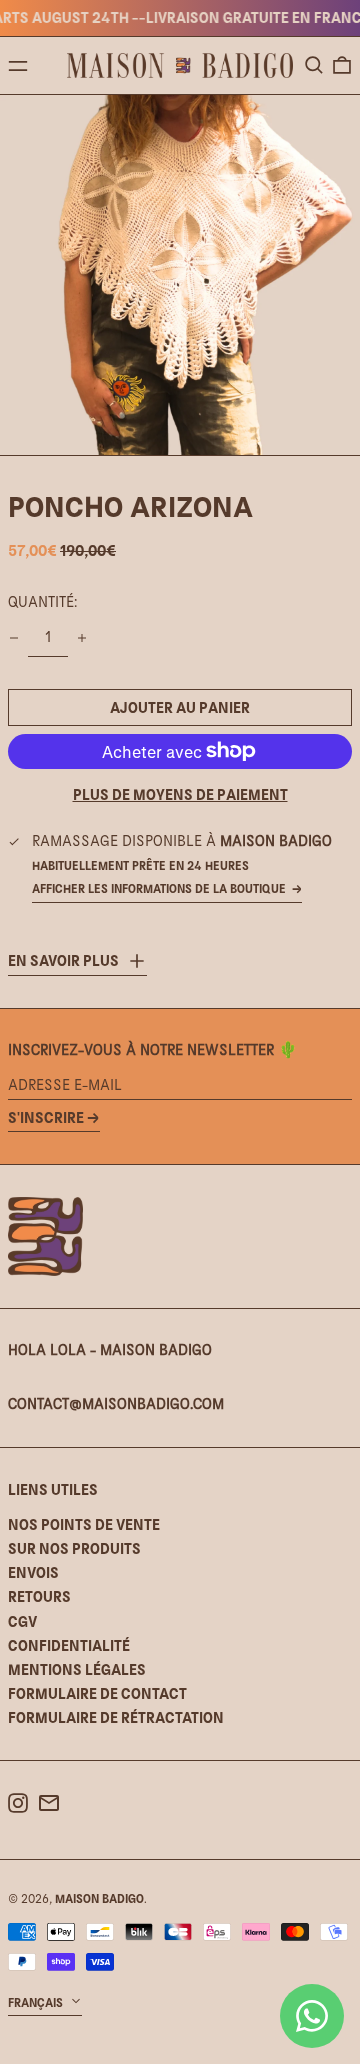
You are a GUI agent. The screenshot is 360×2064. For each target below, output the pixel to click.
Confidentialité (69, 1645)
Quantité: (42, 602)
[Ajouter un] (82, 638)
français (37, 2003)
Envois (33, 1572)
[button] (314, 65)
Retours (39, 1596)
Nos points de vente (84, 1524)
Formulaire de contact (97, 1693)
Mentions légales (77, 1669)
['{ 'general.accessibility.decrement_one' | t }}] (14, 638)
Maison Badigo (99, 1899)
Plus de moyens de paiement (180, 794)
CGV (22, 1621)
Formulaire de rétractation (116, 1717)
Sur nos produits (74, 1548)
